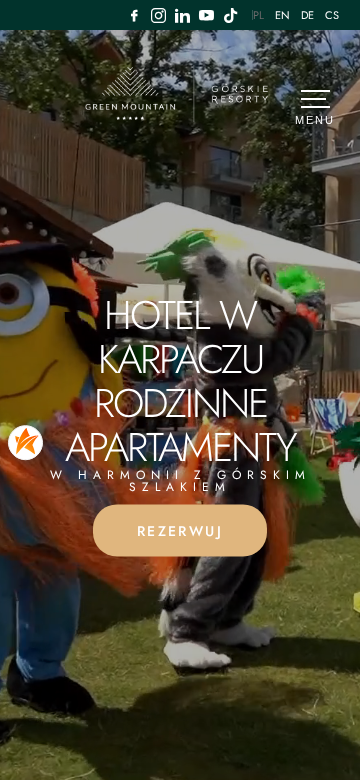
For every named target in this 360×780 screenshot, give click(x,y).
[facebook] (135, 15)
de (308, 15)
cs (332, 15)
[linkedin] (183, 15)
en (283, 15)
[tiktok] (231, 15)
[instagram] (159, 15)
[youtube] (207, 15)
